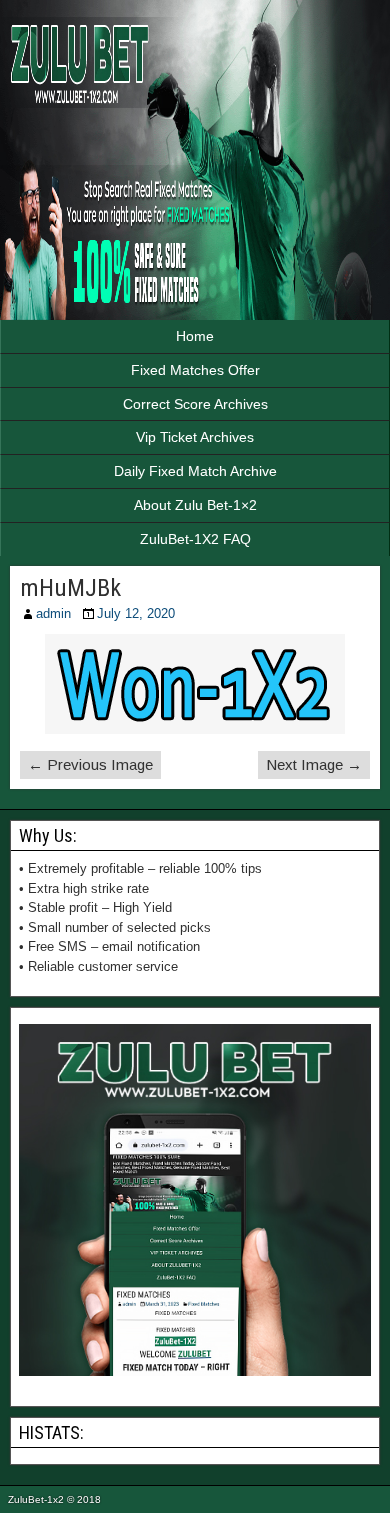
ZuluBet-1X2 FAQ (195, 539)
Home (195, 336)
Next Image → (314, 764)
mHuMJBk (70, 588)
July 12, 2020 (136, 613)
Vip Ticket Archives (195, 437)
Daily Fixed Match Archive (195, 471)
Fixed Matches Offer (195, 370)
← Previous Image (90, 764)
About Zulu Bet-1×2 (195, 505)
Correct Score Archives (195, 404)
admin (53, 613)
